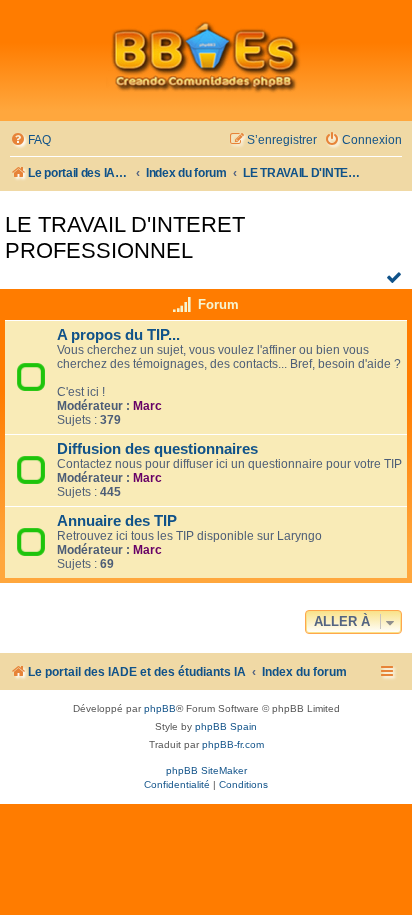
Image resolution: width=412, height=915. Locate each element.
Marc (147, 406)
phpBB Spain (226, 726)
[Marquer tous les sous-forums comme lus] (396, 277)
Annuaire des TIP (117, 521)
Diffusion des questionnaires (157, 449)
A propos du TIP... (118, 335)
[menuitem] (30, 140)
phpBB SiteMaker (206, 770)
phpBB (160, 708)
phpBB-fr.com (233, 744)
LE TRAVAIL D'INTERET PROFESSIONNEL (125, 237)
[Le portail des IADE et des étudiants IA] (206, 56)
